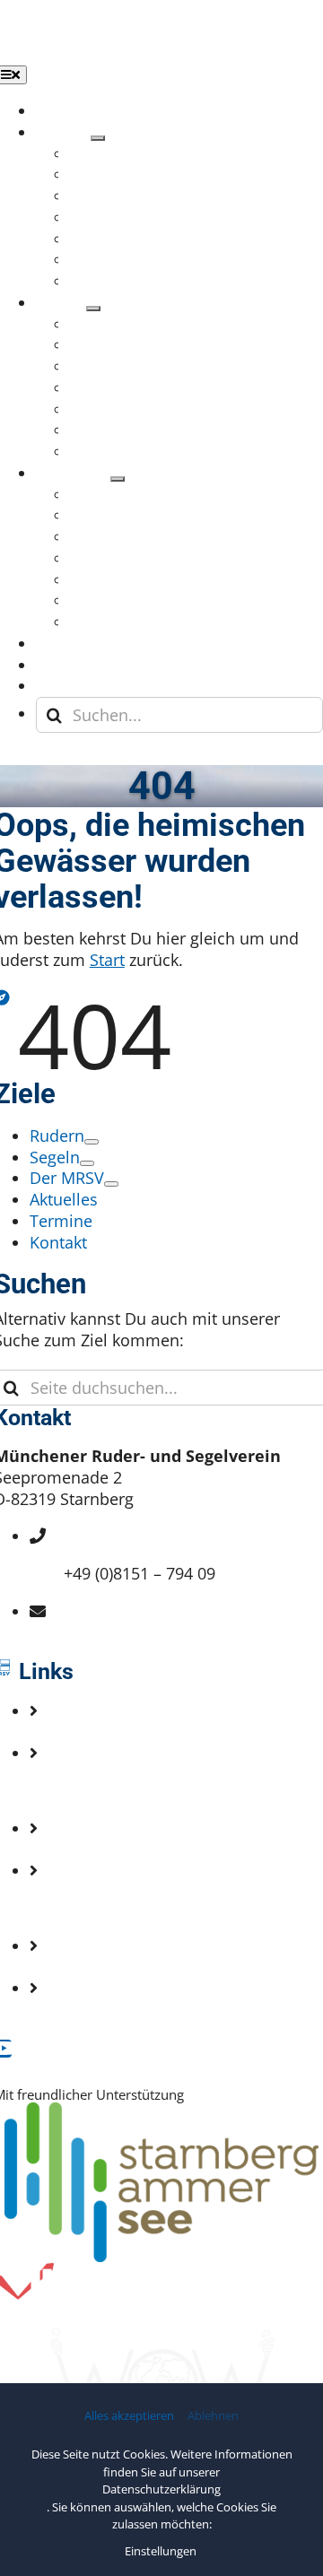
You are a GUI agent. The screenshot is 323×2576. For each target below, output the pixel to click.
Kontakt (92, 1790)
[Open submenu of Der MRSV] (118, 479)
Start (107, 960)
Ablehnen (213, 2416)
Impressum (107, 1908)
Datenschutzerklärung (161, 2489)
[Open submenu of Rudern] (98, 138)
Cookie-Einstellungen (143, 2009)
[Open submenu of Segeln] (93, 309)
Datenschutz (110, 1967)
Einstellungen (162, 2551)
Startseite (99, 1732)
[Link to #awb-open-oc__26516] (19, 757)
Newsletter (105, 1849)
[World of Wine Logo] (161, 2336)
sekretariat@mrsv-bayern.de (170, 1632)
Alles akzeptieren (129, 2416)
